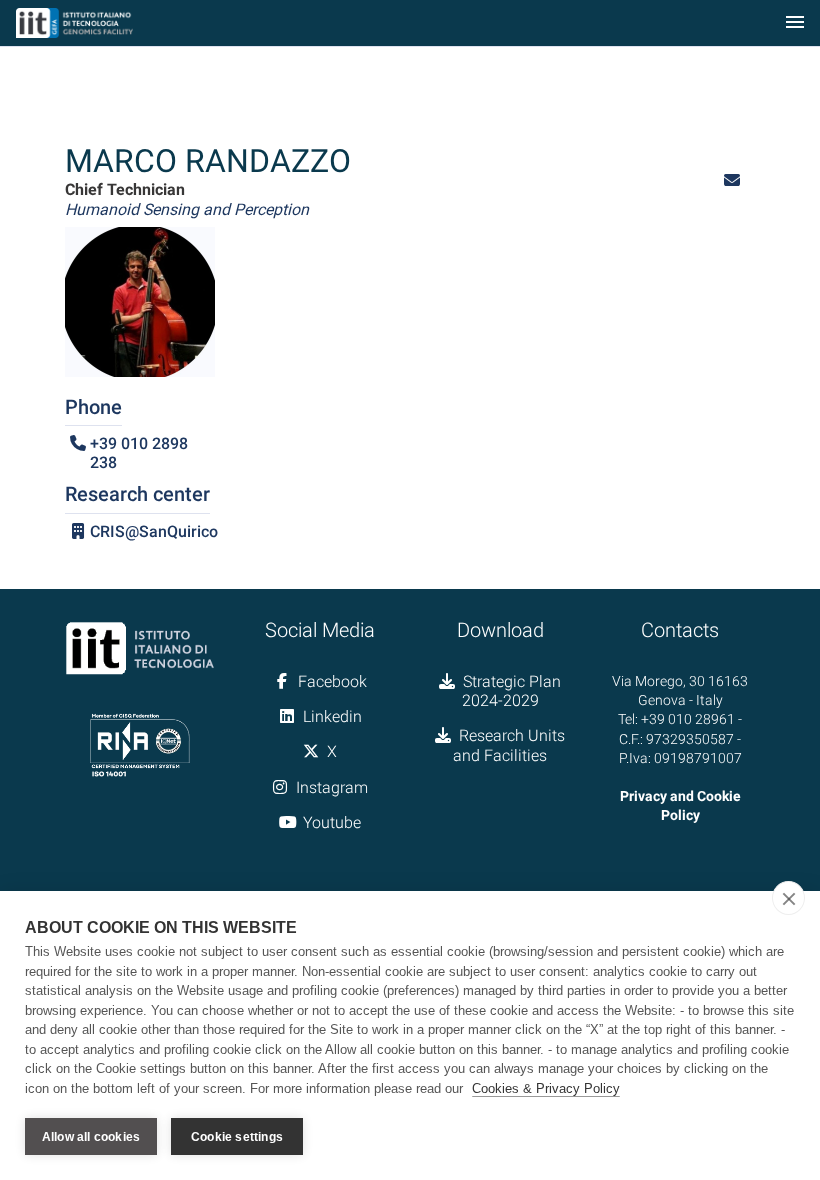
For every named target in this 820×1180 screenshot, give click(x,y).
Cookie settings (237, 1137)
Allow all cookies (91, 1137)
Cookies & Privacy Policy (546, 1088)
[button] (732, 180)
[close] (788, 898)
